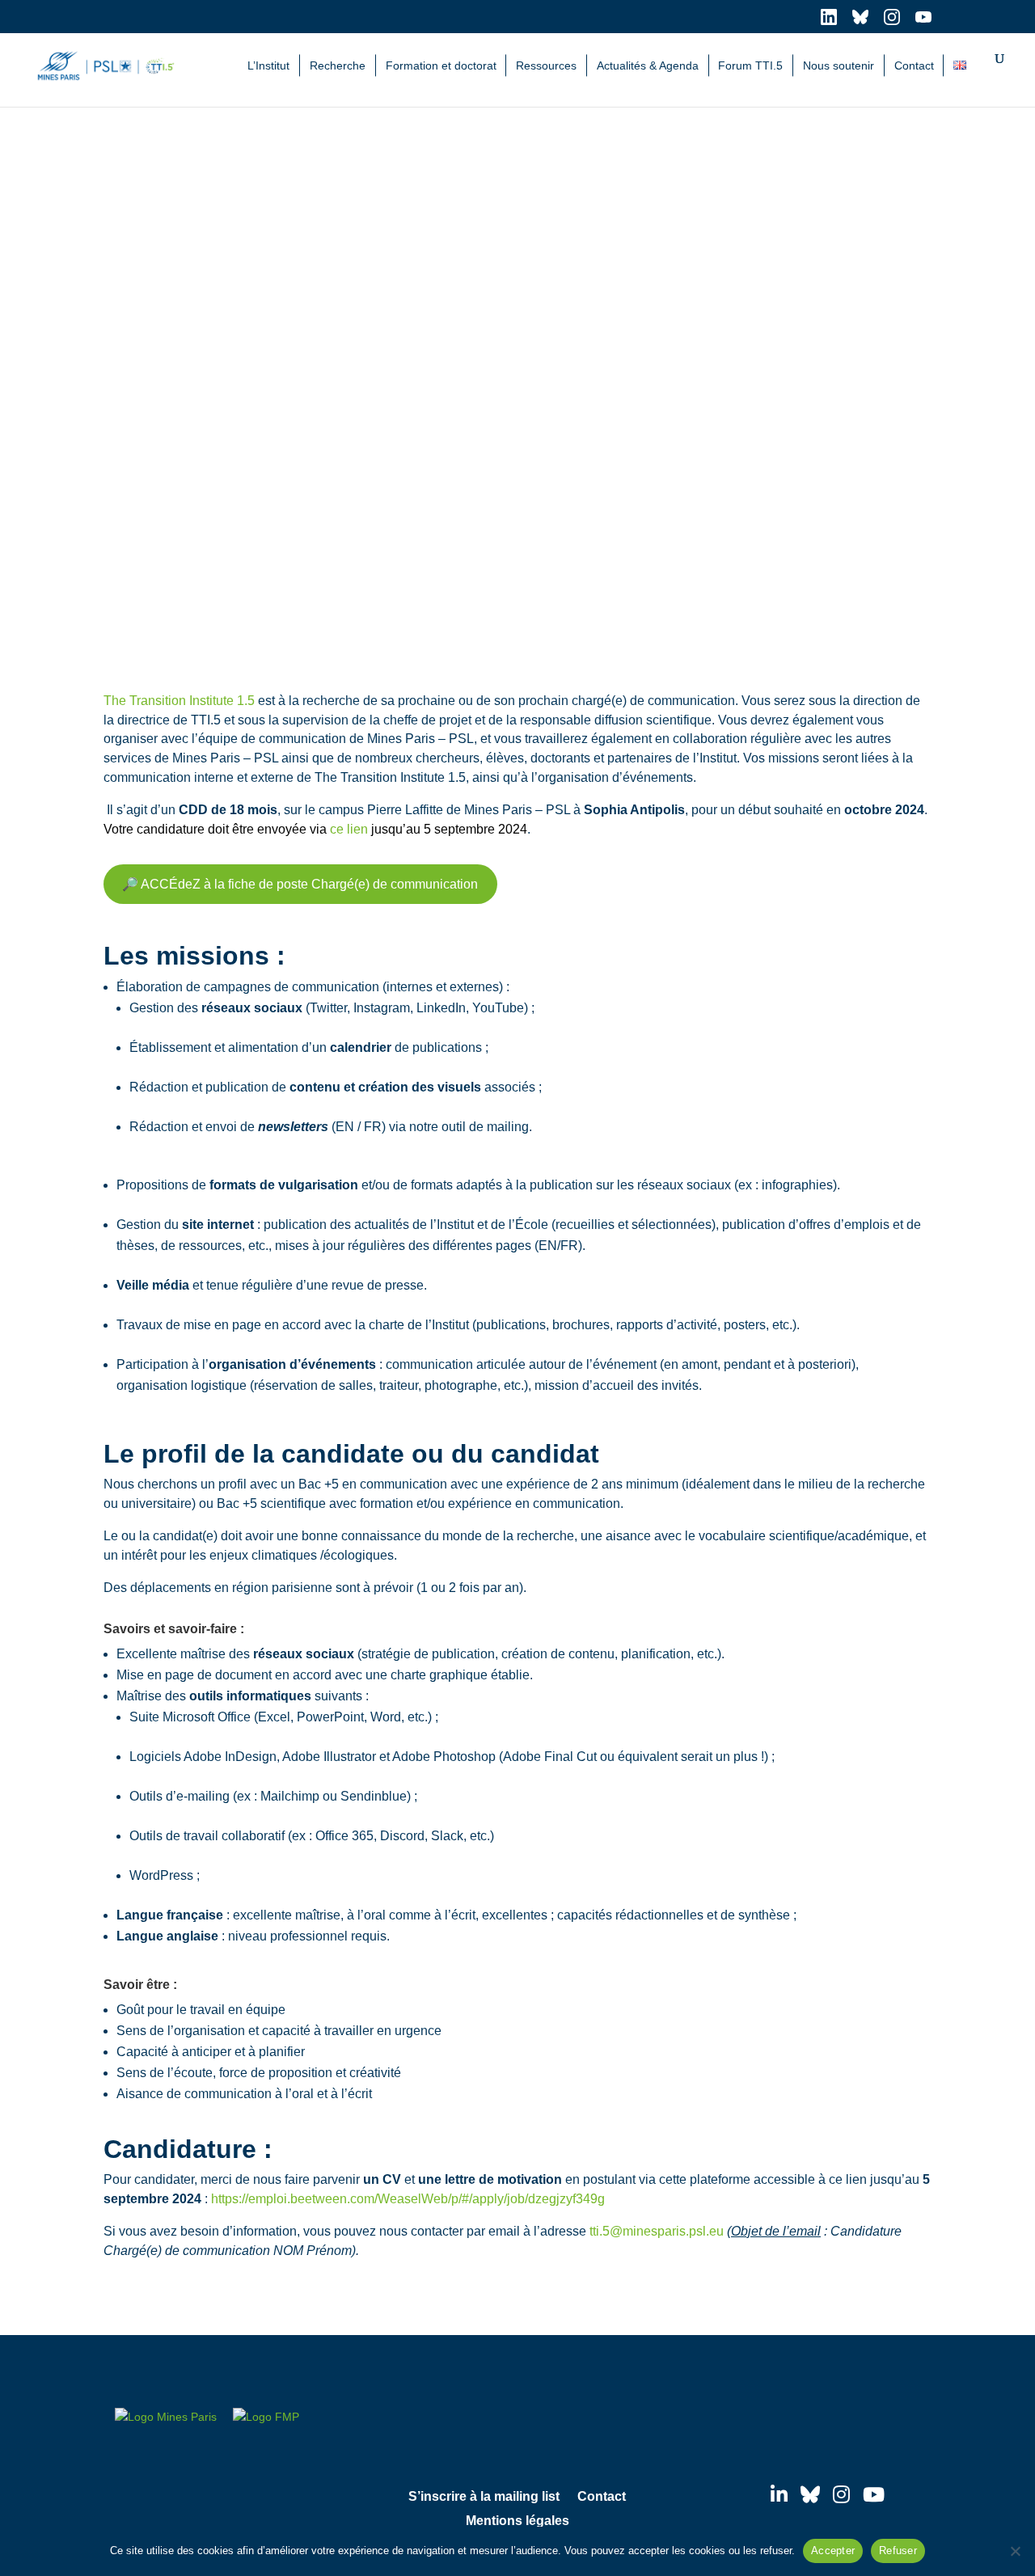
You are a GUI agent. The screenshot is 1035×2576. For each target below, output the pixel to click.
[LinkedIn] (779, 2494)
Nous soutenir (839, 65)
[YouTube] (874, 2494)
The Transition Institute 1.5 (179, 701)
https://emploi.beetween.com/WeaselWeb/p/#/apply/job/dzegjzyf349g (408, 2199)
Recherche (338, 65)
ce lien (349, 829)
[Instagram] (841, 2494)
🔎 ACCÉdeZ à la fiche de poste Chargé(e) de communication (300, 884)
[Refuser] (1015, 2551)
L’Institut (268, 65)
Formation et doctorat (441, 65)
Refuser (898, 2551)
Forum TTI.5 (750, 65)
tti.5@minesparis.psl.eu (657, 2231)
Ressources (546, 65)
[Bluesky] (810, 2494)
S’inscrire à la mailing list (484, 2497)
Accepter (833, 2551)
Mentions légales (517, 2521)
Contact (914, 65)
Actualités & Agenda (648, 65)
